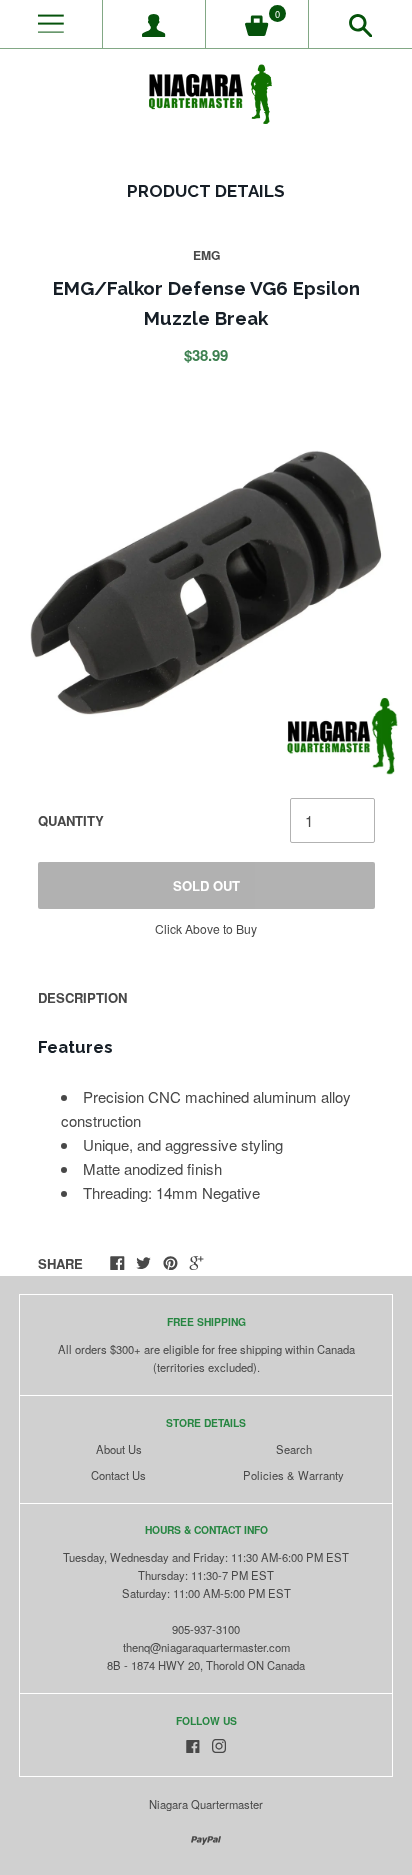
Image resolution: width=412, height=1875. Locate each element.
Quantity (71, 820)
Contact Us (118, 1475)
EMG (206, 255)
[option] (205, 582)
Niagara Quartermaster (206, 1804)
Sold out (206, 885)
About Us (119, 1449)
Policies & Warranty (293, 1475)
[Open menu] (51, 24)
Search (294, 1449)
